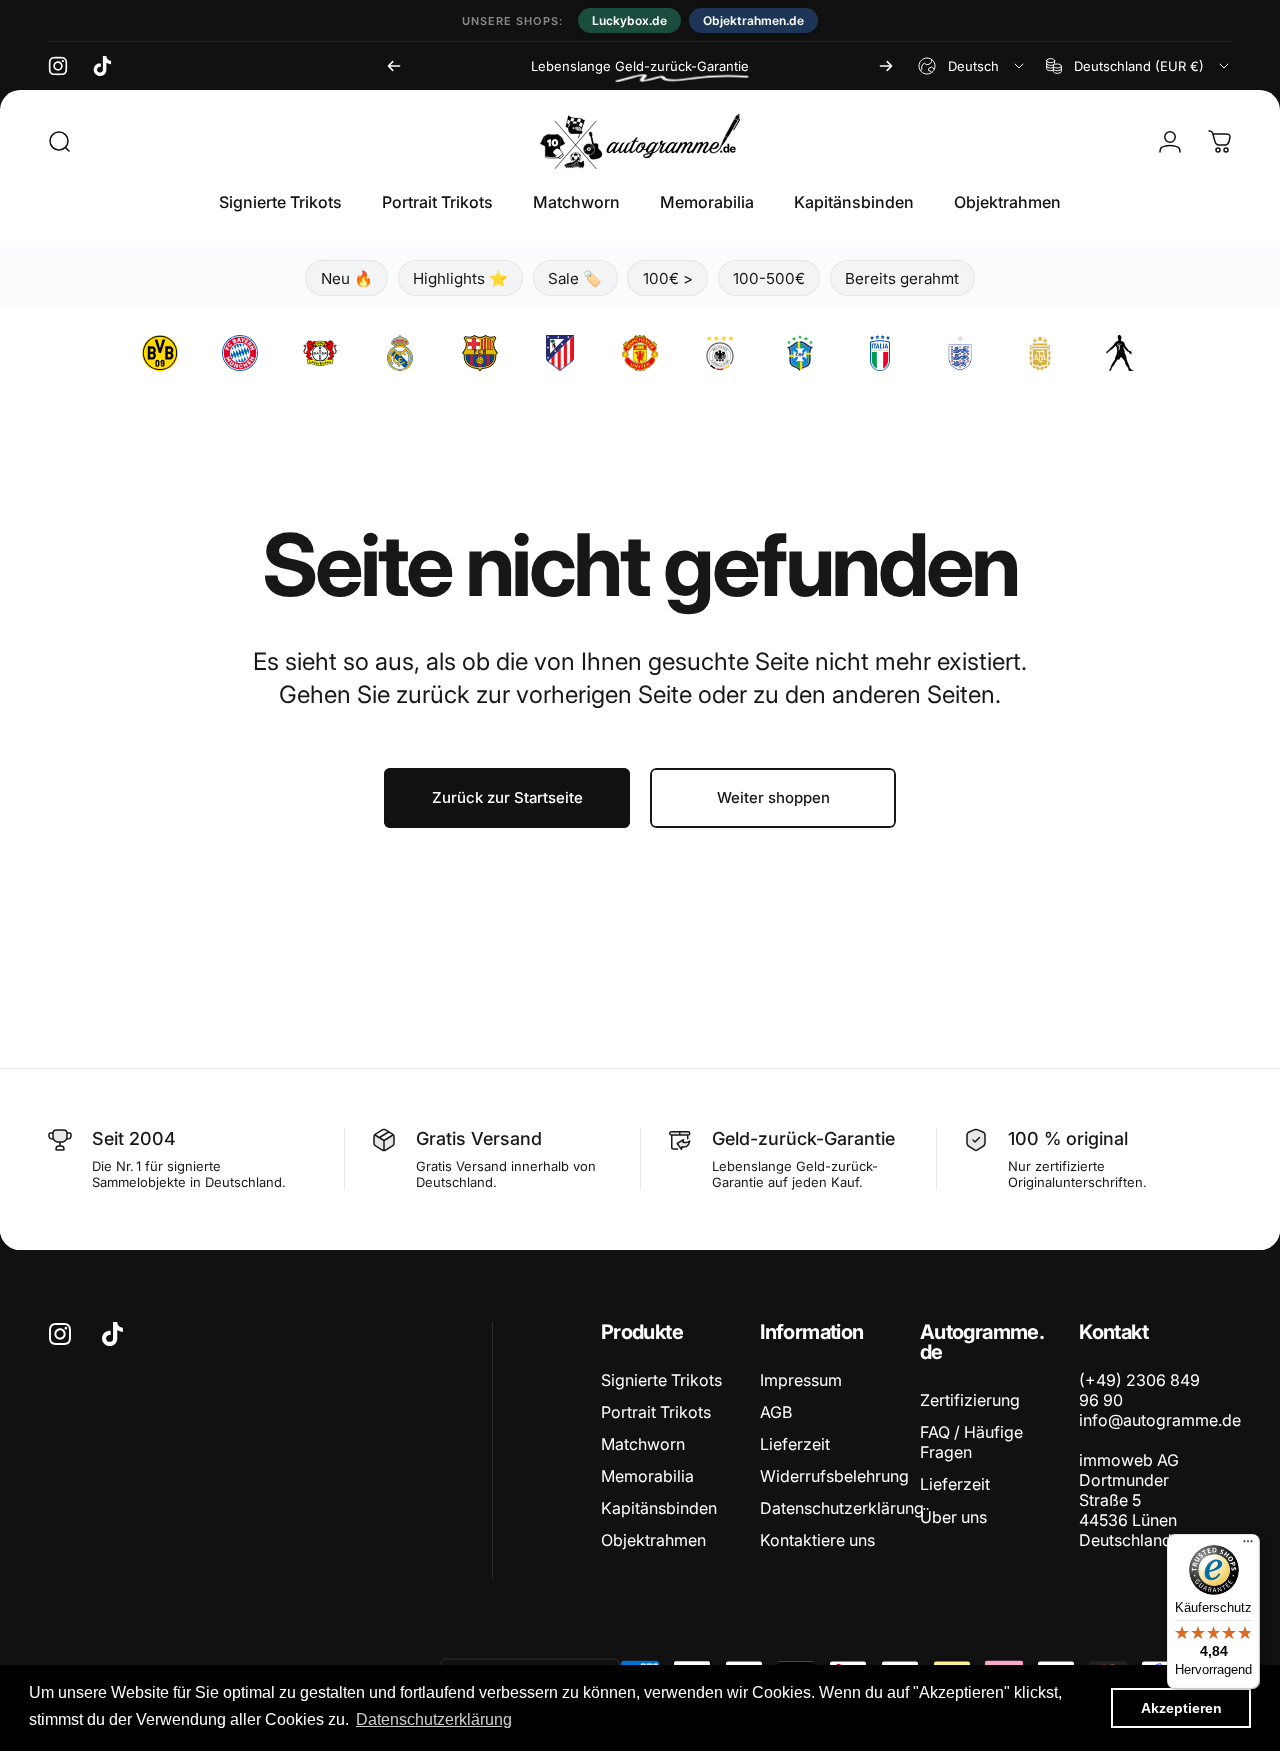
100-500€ (769, 278)
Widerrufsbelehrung (834, 1476)
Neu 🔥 (347, 278)
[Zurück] (394, 66)
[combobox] (972, 66)
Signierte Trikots (661, 1380)
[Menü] (1248, 1546)
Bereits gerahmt (902, 278)
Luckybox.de (629, 20)
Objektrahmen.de (753, 20)
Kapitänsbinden (659, 1508)
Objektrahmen (653, 1540)
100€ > (668, 278)
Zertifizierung (970, 1400)
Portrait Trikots (656, 1412)
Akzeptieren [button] (1181, 1708)
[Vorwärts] (886, 66)
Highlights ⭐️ (460, 278)
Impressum (801, 1380)
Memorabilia (647, 1476)
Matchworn (643, 1444)
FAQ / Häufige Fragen (971, 1442)
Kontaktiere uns (817, 1540)
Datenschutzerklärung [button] (434, 1719)
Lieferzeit (795, 1444)
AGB (776, 1412)
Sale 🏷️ (575, 278)
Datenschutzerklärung (842, 1508)
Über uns (953, 1517)
